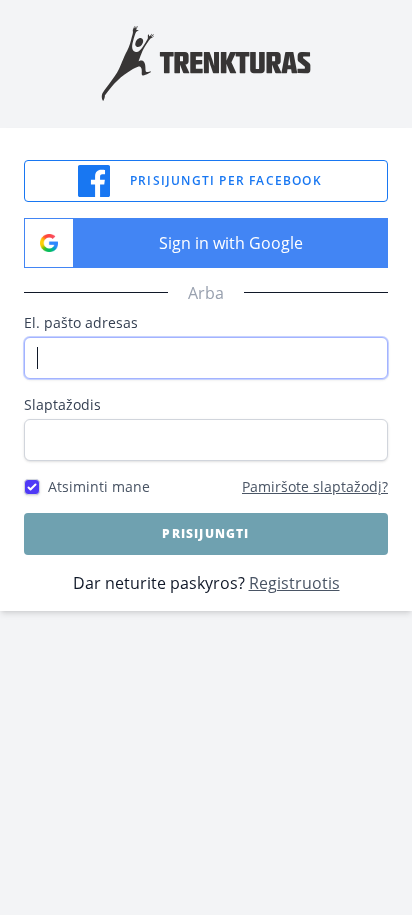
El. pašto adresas (81, 322)
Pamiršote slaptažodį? (315, 486)
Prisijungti (205, 533)
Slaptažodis (62, 404)
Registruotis (294, 583)
